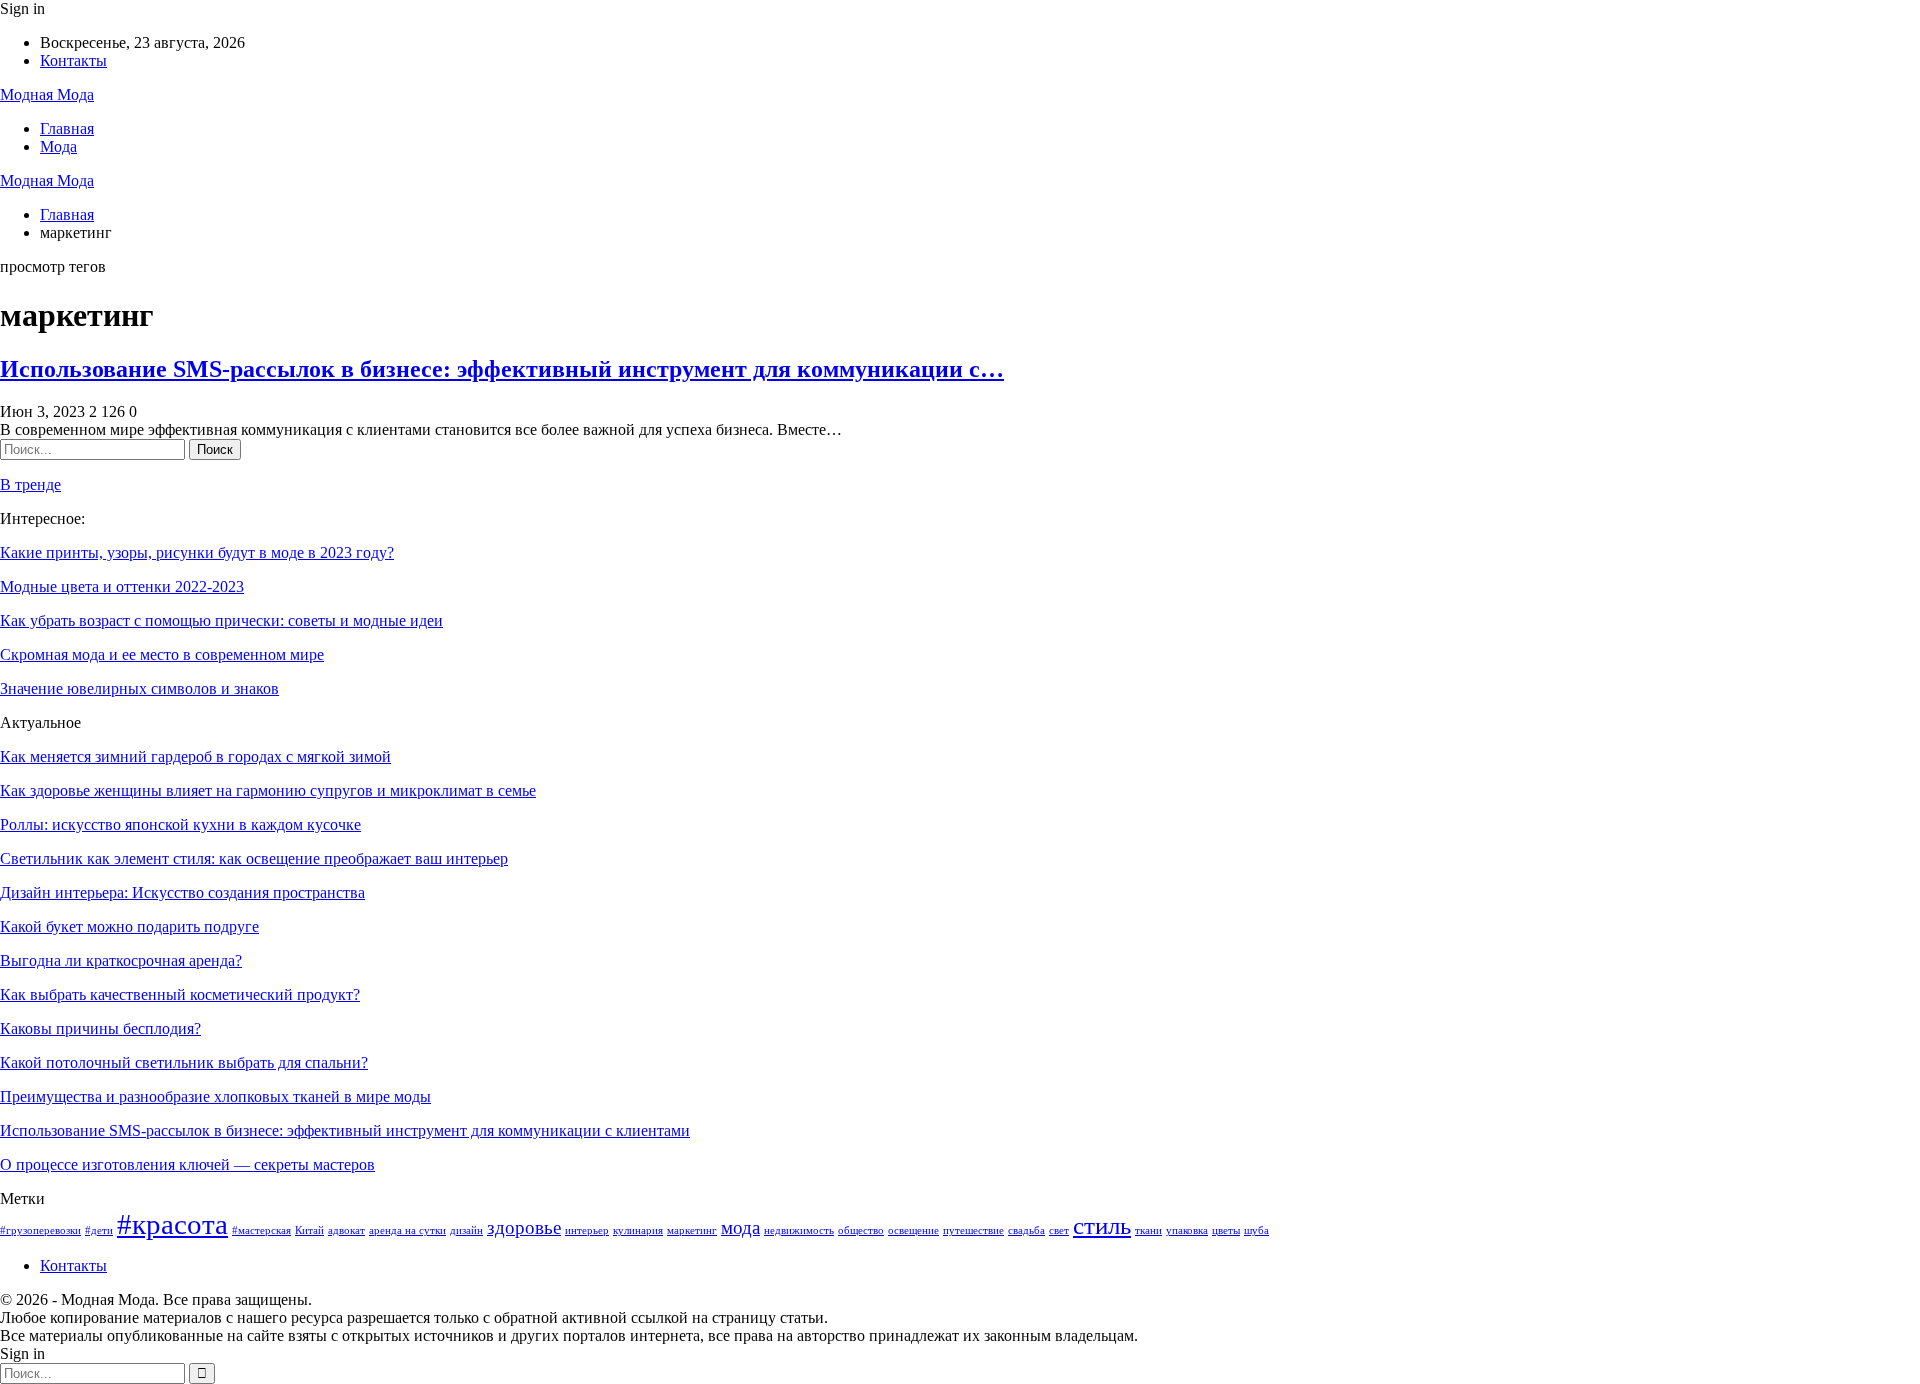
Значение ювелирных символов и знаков (139, 688)
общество (861, 1230)
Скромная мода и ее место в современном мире (162, 654)
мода (740, 1227)
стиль (1102, 1225)
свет (1059, 1230)
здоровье (524, 1227)
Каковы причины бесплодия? (100, 1028)
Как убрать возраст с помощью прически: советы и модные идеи (221, 620)
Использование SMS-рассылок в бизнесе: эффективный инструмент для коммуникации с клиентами (345, 1130)
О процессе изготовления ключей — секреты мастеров (187, 1164)
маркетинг (692, 1230)
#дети (99, 1230)
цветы (1226, 1230)
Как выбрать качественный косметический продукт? (180, 994)
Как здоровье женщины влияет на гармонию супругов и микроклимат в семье (268, 790)
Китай (309, 1230)
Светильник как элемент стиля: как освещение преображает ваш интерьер (254, 858)
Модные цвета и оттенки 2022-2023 (122, 586)
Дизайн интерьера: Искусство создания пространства (182, 892)
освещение (913, 1230)
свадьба (1026, 1230)
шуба (1256, 1230)
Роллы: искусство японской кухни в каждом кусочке (180, 824)
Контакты (73, 60)
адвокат (346, 1230)
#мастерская (261, 1230)
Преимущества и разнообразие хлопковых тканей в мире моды (215, 1096)
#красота (172, 1224)
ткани (1148, 1230)
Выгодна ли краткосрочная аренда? (121, 960)
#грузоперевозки (40, 1230)
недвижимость (799, 1230)
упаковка (1187, 1230)
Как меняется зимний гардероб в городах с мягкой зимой (195, 756)
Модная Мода (47, 94)
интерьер (587, 1230)
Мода (58, 146)
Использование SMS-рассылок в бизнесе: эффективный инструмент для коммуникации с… (502, 369)
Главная (67, 128)
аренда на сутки (407, 1230)
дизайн (466, 1230)
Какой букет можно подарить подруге (129, 926)
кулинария (638, 1230)
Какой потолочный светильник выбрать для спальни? (184, 1062)
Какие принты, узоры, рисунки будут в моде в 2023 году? (197, 552)
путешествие (973, 1230)
